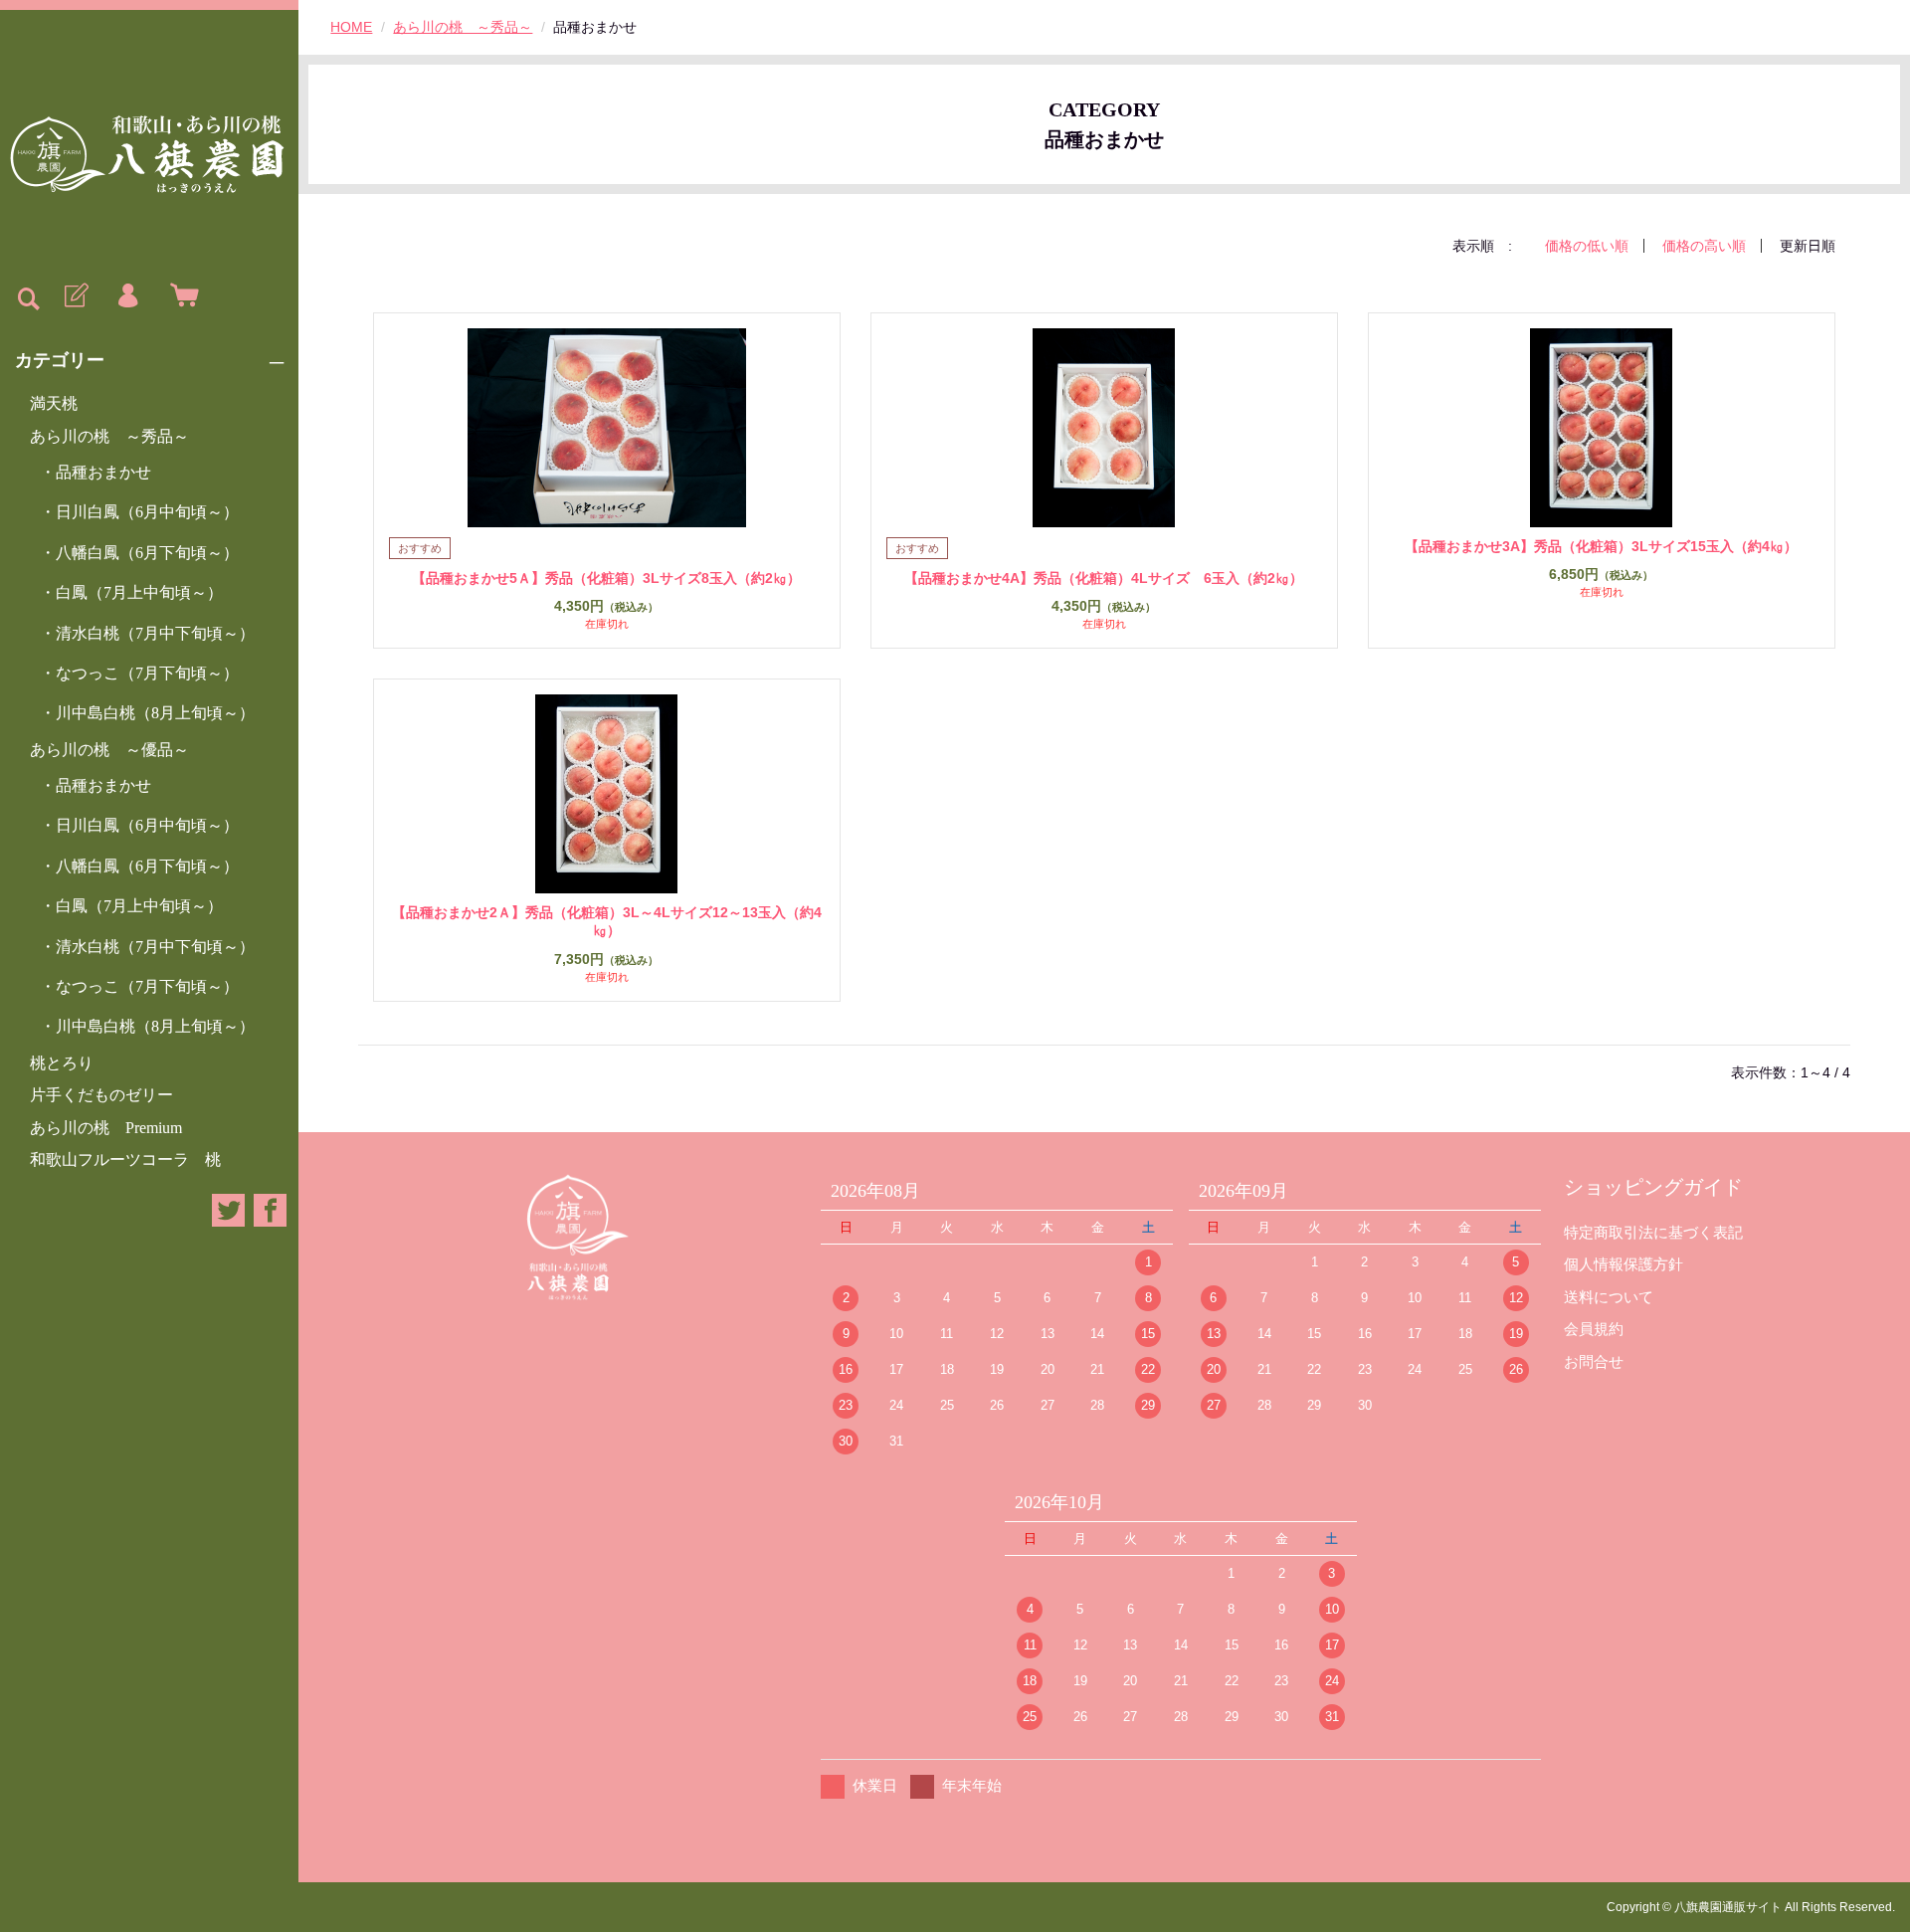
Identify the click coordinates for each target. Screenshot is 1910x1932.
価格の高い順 (1704, 246)
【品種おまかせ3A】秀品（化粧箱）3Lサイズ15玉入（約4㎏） (1601, 546)
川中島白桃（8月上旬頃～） (155, 713)
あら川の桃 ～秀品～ (109, 436)
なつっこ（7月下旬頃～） (147, 673)
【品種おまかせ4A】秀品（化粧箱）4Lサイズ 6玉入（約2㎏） (1104, 578)
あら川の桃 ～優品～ (109, 750)
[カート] (180, 296)
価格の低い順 (1587, 246)
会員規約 (1594, 1329)
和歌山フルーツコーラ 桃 (125, 1159)
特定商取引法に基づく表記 (1653, 1232)
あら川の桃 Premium (106, 1128)
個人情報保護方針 (1623, 1264)
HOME (351, 27)
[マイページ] (127, 296)
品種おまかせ (103, 472)
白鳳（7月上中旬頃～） (139, 592)
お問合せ (1594, 1361)
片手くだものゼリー (101, 1095)
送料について (1609, 1297)
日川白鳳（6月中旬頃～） (147, 512)
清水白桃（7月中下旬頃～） (155, 633)
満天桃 (54, 403)
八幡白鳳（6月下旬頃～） (147, 553)
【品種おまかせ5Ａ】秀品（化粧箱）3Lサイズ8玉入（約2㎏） (606, 578)
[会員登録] (75, 296)
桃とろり (62, 1063)
